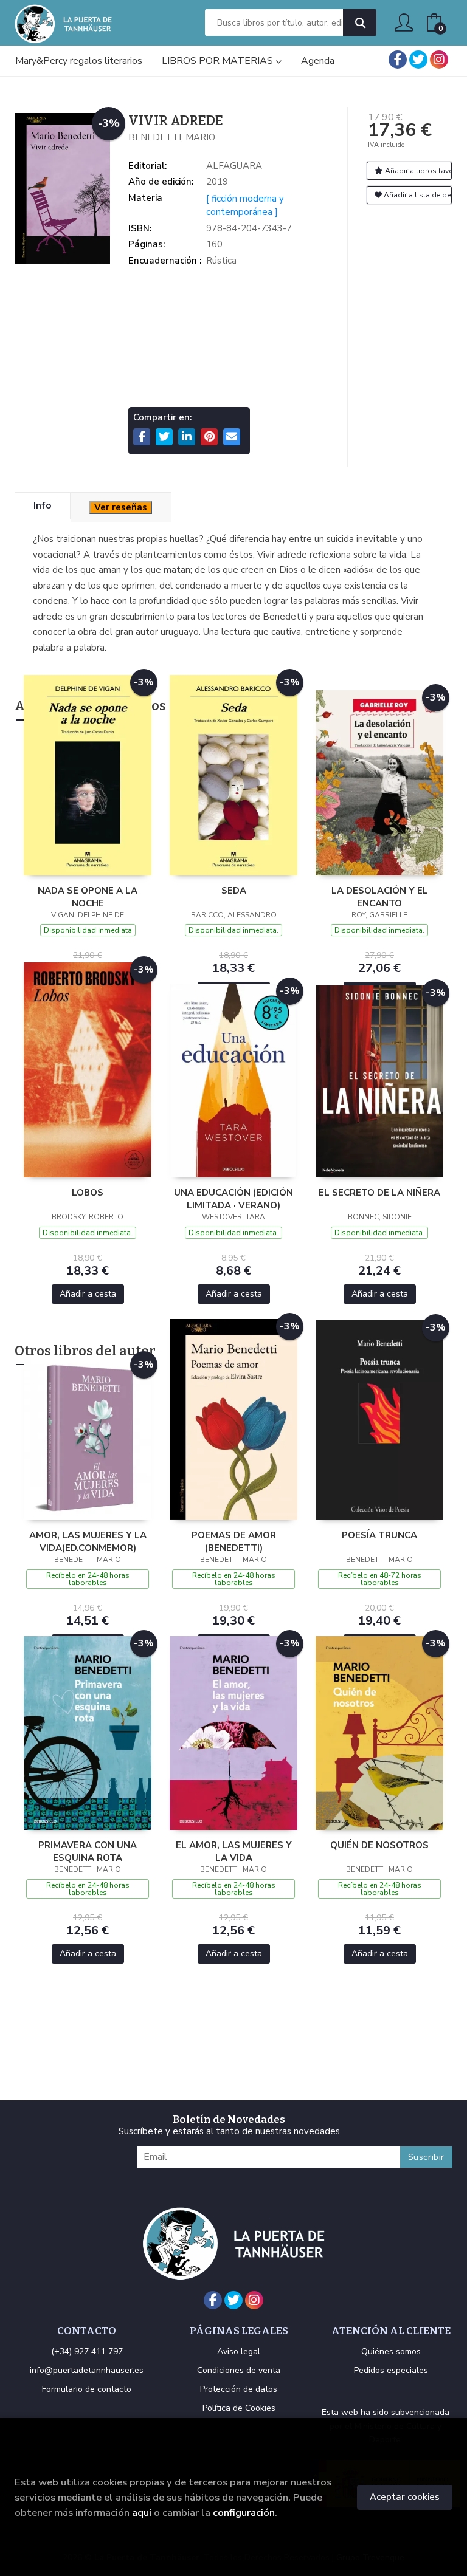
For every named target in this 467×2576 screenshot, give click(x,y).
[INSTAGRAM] (439, 60)
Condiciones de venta (239, 2370)
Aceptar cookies (405, 2497)
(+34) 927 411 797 (87, 2352)
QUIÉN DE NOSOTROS (379, 1845)
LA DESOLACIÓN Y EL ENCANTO (380, 897)
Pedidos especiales (391, 2370)
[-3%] (88, 775)
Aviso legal (239, 2352)
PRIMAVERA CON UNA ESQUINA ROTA (88, 1851)
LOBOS (88, 1193)
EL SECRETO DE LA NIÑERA (379, 1193)
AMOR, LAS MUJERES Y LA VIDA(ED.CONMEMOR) (88, 1541)
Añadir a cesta (88, 1294)
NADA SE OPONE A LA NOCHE (88, 897)
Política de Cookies (239, 2408)
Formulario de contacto (87, 2389)
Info (42, 505)
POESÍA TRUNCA (379, 1535)
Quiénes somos (391, 2352)
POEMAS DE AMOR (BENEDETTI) (234, 1541)
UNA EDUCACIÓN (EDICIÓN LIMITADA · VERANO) (233, 1199)
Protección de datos (239, 2389)
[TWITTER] (418, 60)
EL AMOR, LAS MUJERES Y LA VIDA (234, 1851)
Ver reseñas (121, 507)
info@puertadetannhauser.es (87, 2370)
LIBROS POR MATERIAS (219, 61)
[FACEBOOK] (398, 60)
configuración (244, 2513)
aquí (142, 2513)
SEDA (234, 891)
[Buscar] (360, 23)
